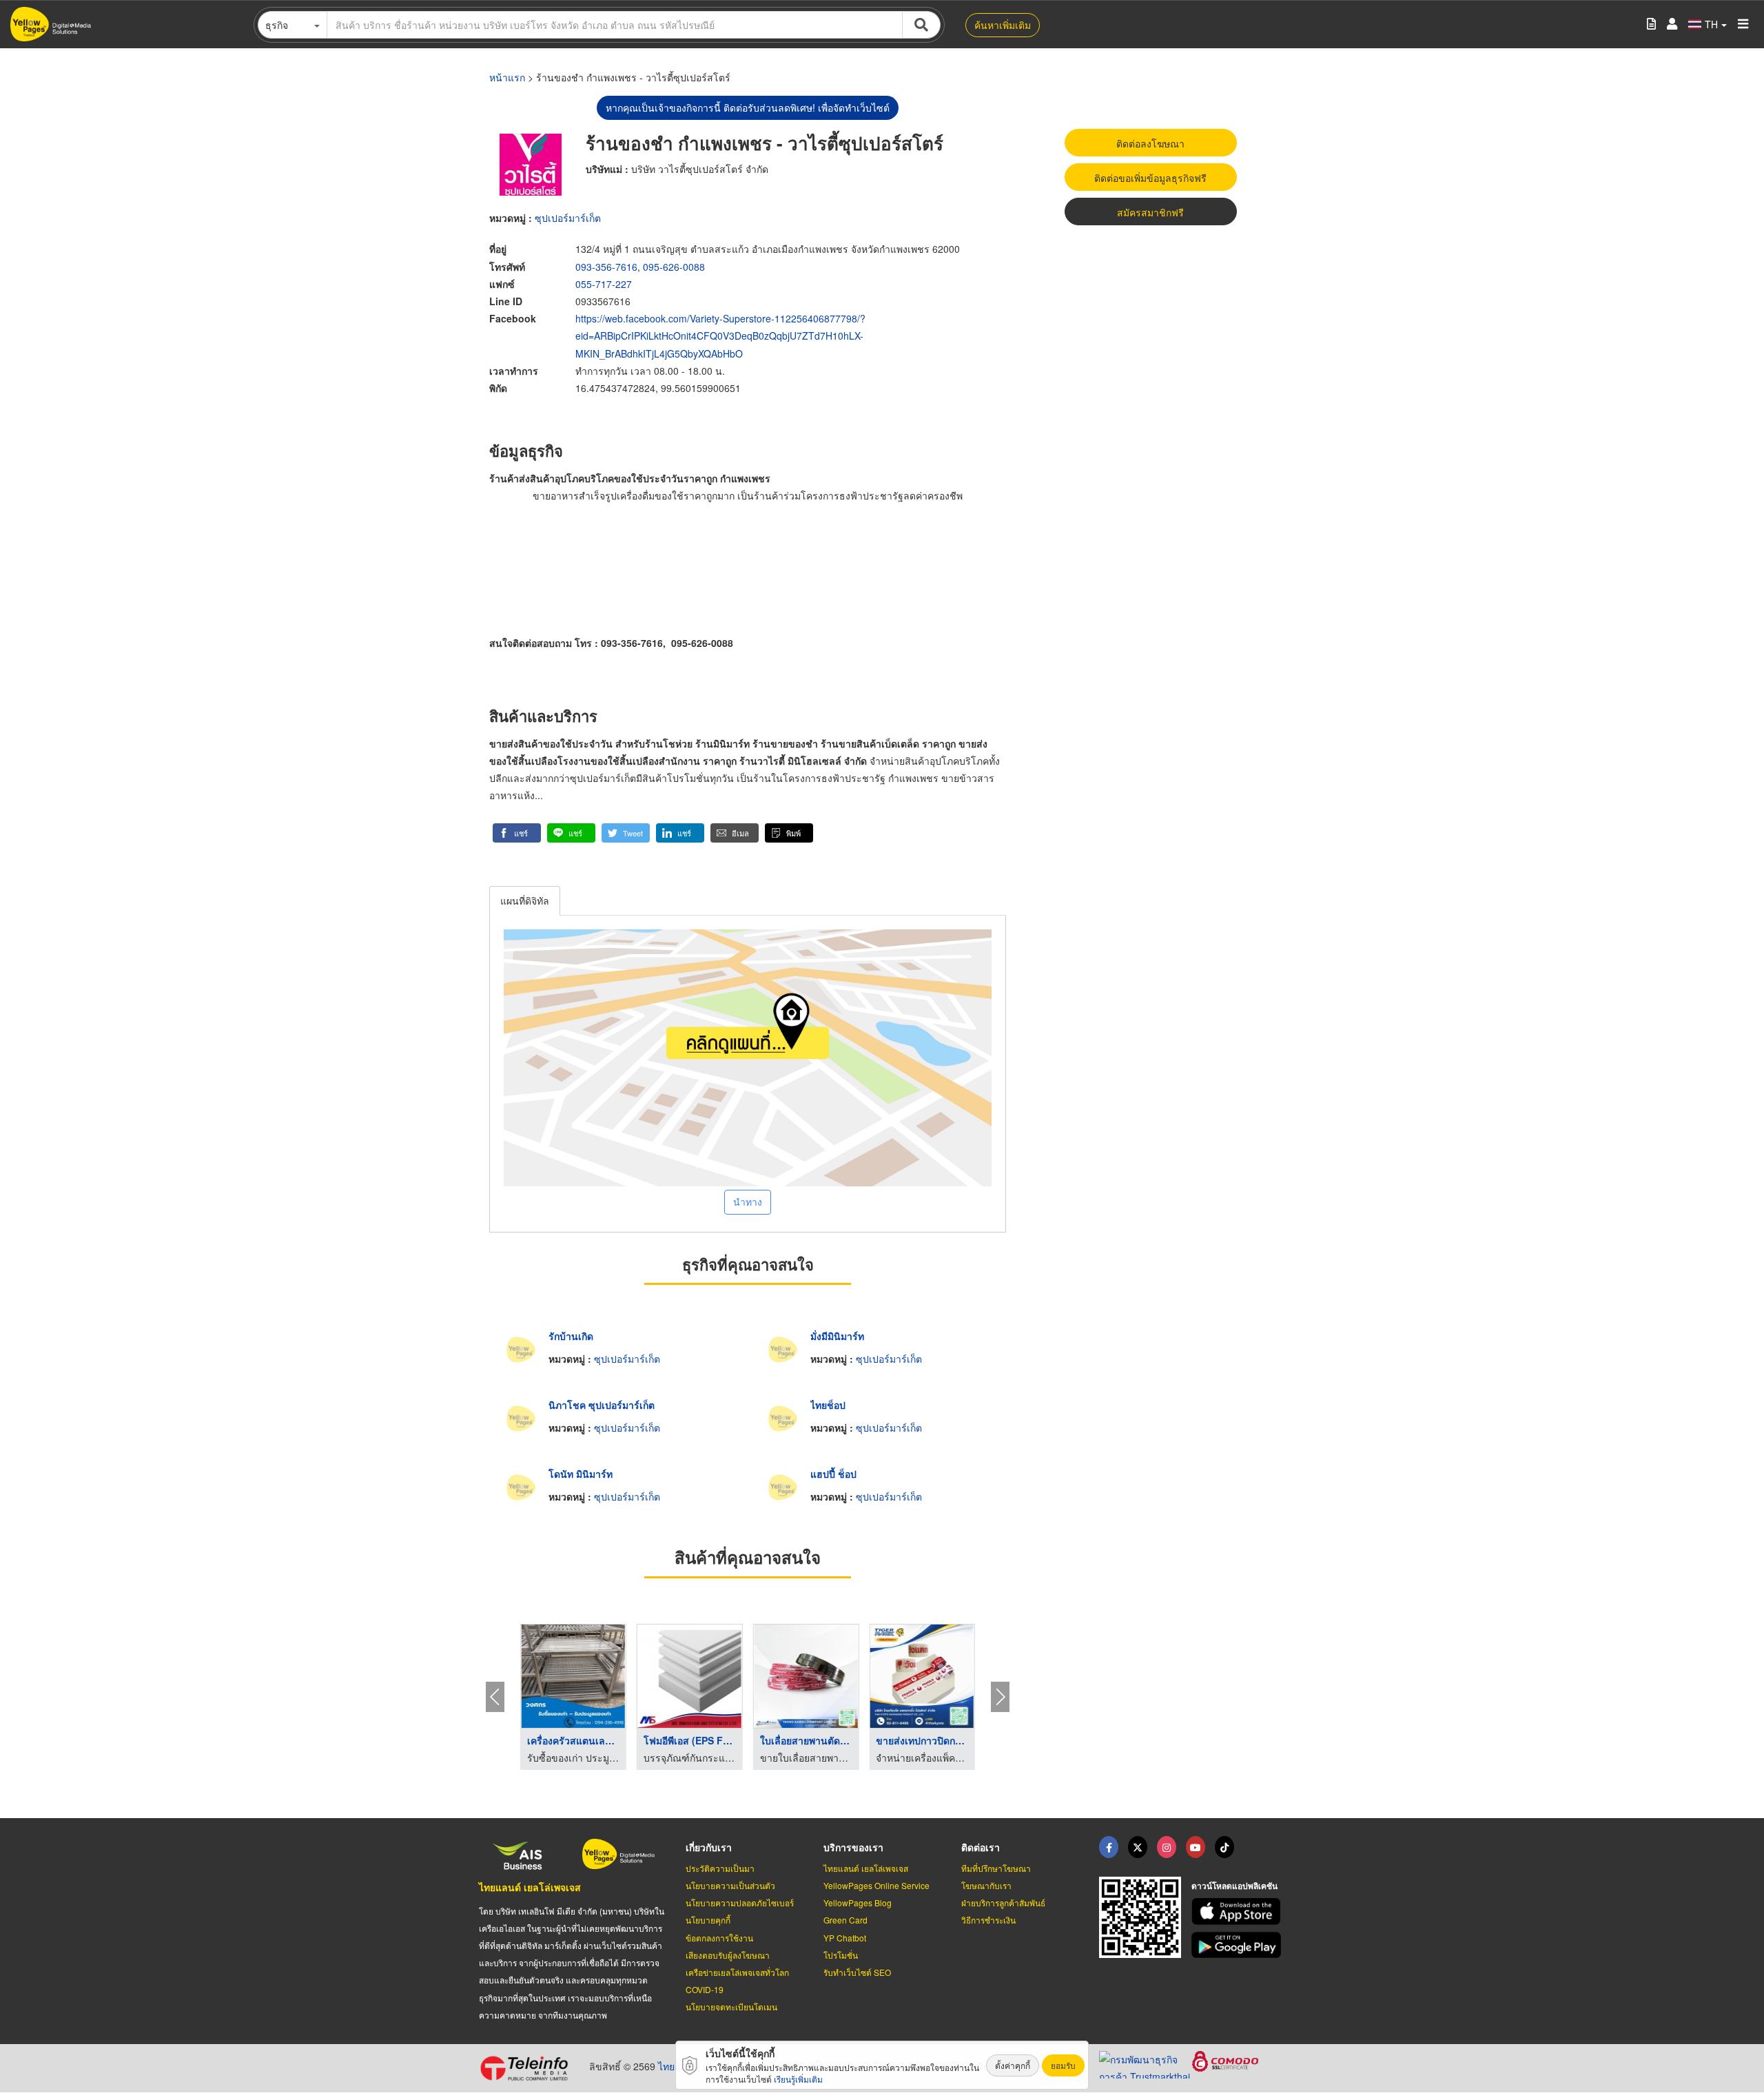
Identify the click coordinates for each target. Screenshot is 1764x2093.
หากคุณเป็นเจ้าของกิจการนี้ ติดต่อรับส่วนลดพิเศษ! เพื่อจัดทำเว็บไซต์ (748, 107)
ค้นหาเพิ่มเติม (1003, 25)
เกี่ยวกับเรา (709, 1847)
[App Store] (1238, 1911)
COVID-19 (705, 1989)
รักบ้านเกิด (571, 1336)
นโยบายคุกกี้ (708, 1920)
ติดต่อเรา (981, 1847)
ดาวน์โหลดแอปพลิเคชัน (1234, 1886)
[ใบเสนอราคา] (1651, 24)
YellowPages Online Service (876, 1885)
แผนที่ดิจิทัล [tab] (525, 900)
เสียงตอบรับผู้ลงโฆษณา (728, 1955)
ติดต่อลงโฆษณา (1150, 143)
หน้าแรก (507, 77)
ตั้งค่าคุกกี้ (1013, 2065)
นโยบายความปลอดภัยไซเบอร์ (740, 1903)
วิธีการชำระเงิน (988, 1920)
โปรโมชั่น (841, 1955)
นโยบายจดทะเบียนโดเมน (731, 2007)
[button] (517, 833)
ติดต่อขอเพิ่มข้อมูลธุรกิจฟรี (1150, 178)
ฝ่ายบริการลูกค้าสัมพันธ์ (1003, 1903)
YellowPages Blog (858, 1903)
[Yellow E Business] (1109, 1847)
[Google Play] (1238, 1945)
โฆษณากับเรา (986, 1885)
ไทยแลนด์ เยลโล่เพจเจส (530, 1887)
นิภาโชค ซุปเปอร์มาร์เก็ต (602, 1405)
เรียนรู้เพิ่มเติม (798, 2079)
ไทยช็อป (828, 1405)
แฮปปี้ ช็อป (833, 1474)
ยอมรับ (1063, 2065)
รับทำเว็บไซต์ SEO (857, 1972)
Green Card (845, 1920)
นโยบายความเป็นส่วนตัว (730, 1885)
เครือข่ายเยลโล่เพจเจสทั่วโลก (737, 1972)
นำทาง (748, 1202)
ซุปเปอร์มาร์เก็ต (568, 218)
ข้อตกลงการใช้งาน (719, 1938)
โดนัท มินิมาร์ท (581, 1474)
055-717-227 (604, 284)
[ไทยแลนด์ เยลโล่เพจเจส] (1138, 1847)
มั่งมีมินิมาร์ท (837, 1336)
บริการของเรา (853, 1847)
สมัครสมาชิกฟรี (1150, 212)
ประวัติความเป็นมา (720, 1868)
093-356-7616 (606, 267)
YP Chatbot (845, 1938)
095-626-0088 (674, 267)
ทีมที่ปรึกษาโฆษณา (996, 1868)
